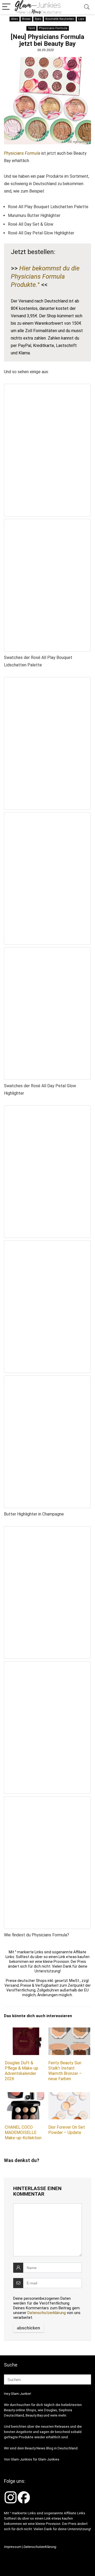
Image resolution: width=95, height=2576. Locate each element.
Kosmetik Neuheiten (60, 19)
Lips (81, 19)
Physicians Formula (53, 28)
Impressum (13, 2547)
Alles (15, 19)
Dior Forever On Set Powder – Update (67, 2130)
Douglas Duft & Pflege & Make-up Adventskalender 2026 (22, 2071)
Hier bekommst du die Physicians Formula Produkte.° (45, 277)
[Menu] (6, 7)
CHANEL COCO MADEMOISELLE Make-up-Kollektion (23, 2132)
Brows (26, 19)
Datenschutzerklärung (47, 2313)
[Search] (87, 7)
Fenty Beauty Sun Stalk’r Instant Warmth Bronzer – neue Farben (65, 2071)
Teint (31, 28)
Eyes (38, 19)
